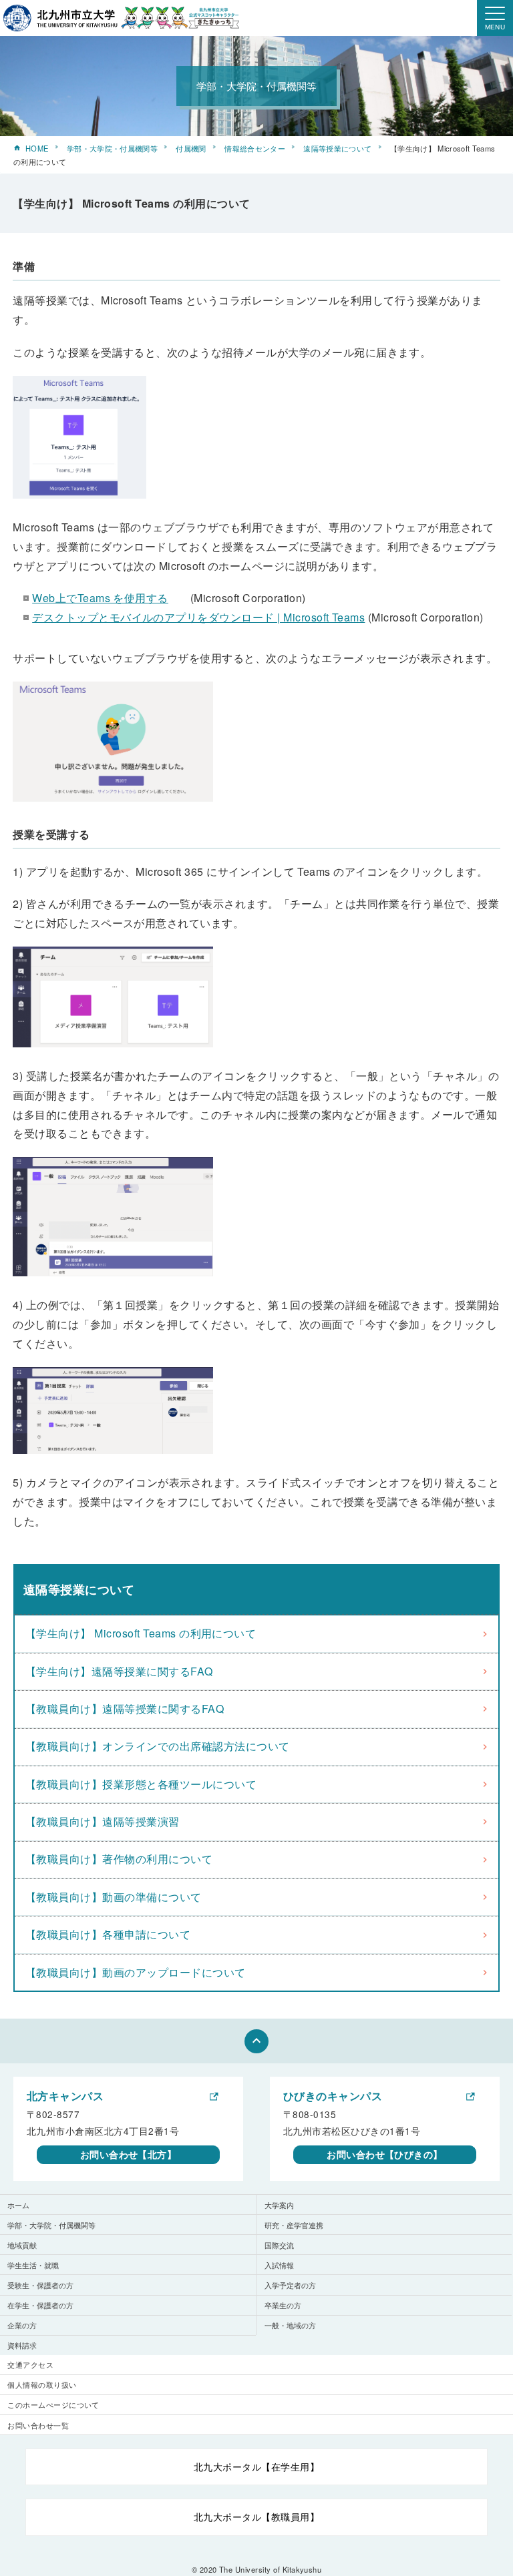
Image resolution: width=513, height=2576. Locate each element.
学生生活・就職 (33, 2265)
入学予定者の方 (290, 2285)
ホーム (18, 2205)
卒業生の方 (283, 2305)
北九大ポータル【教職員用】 (256, 2517)
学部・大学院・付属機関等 (112, 148)
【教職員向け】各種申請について (108, 1934)
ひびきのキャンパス (333, 2096)
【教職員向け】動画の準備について (114, 1897)
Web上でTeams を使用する (100, 598)
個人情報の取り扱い (42, 2384)
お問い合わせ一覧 (38, 2425)
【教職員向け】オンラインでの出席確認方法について (158, 1746)
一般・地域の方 (290, 2325)
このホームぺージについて (53, 2404)
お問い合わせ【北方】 (129, 2154)
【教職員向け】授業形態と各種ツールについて (141, 1784)
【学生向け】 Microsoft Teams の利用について (141, 1633)
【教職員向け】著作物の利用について (119, 1859)
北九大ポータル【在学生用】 (256, 2467)
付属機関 (191, 148)
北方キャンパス (65, 2096)
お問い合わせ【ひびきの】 (385, 2154)
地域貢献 (22, 2245)
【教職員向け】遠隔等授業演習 (103, 1821)
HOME (37, 148)
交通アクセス (30, 2364)
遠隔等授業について (337, 148)
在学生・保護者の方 (40, 2305)
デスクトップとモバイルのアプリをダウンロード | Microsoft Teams (198, 617)
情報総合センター (255, 148)
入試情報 (279, 2265)
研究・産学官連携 (294, 2225)
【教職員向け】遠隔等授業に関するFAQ (125, 1709)
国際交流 (279, 2245)
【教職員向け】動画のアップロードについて (136, 1972)
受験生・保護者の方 (40, 2285)
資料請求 (22, 2345)
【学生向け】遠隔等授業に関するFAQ (119, 1671)
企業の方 (22, 2325)
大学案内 (279, 2205)
